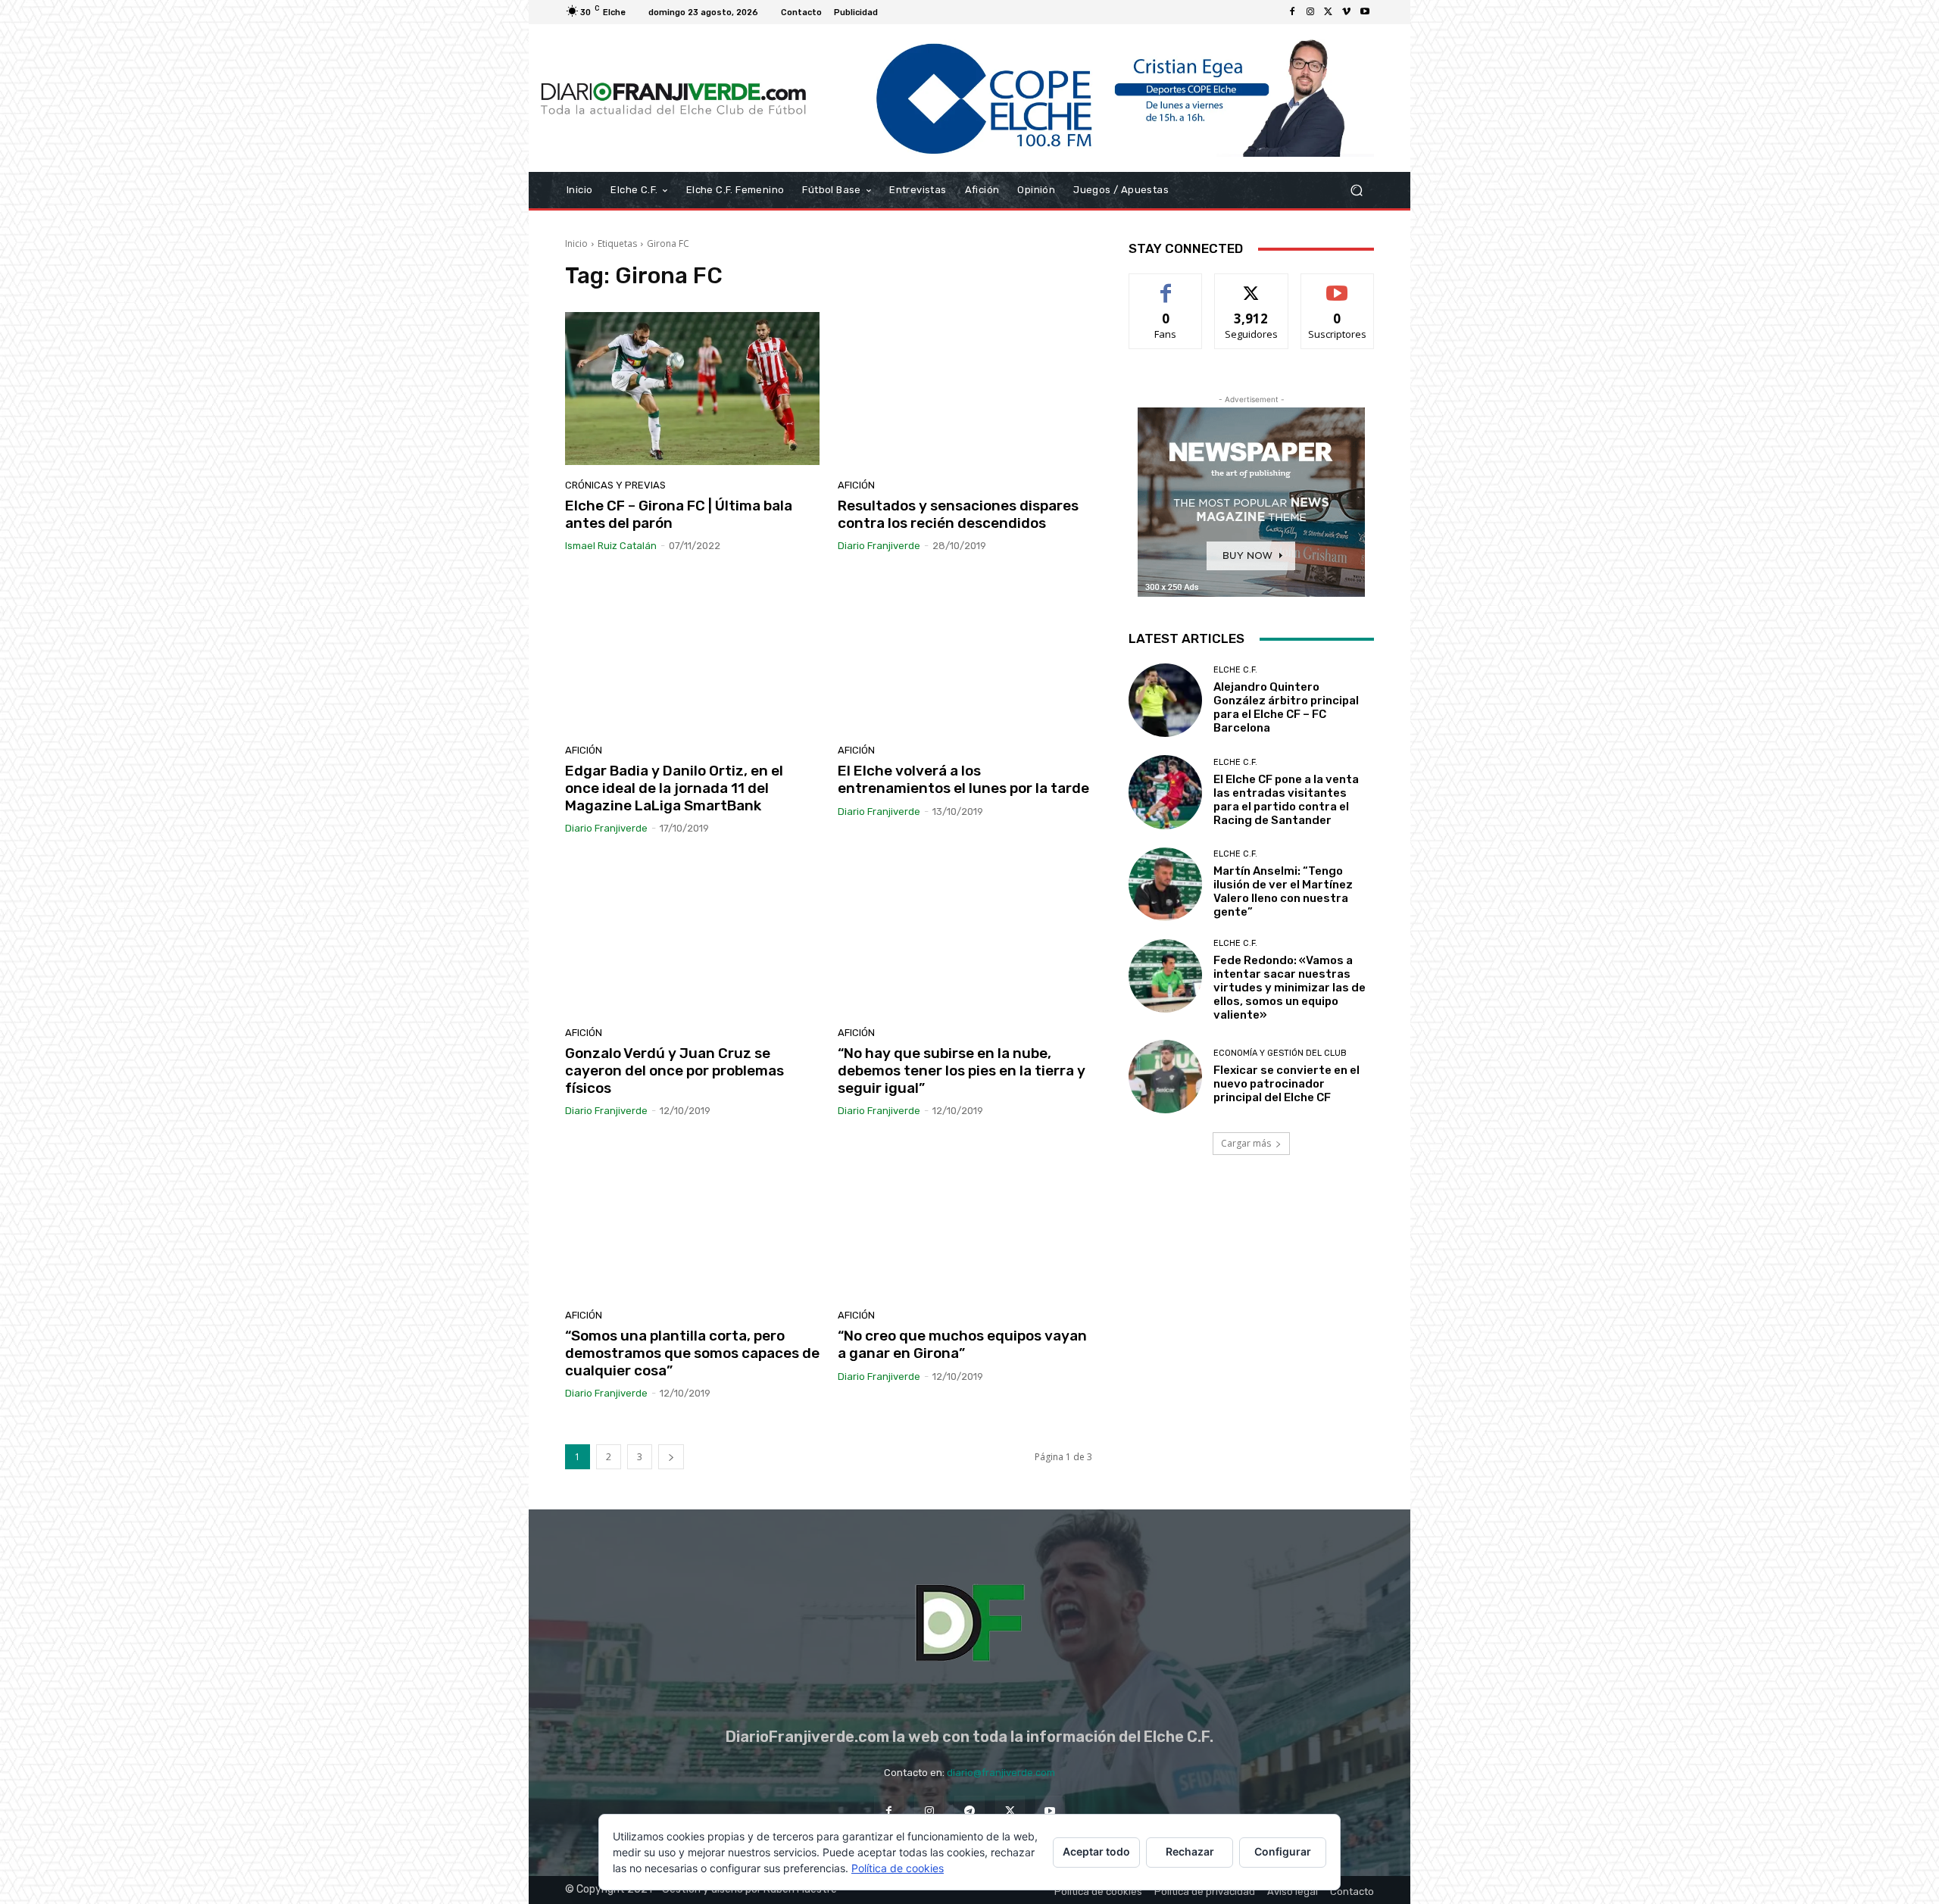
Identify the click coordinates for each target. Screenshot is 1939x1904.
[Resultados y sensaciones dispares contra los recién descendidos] (965, 389)
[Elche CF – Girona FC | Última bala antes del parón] (692, 389)
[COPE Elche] (1096, 98)
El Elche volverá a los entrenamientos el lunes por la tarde (963, 779)
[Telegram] (969, 1810)
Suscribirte (1337, 285)
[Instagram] (1310, 12)
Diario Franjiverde (879, 546)
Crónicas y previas (615, 485)
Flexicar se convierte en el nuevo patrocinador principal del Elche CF (1286, 1084)
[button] (1356, 190)
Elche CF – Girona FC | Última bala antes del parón (679, 514)
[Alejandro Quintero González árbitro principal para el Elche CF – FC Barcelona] (1165, 700)
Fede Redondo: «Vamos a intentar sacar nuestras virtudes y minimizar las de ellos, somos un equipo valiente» (1290, 988)
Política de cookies (898, 1868)
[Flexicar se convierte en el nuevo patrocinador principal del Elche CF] (1165, 1077)
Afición (856, 485)
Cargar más (1246, 1143)
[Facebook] (1292, 12)
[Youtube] (1365, 12)
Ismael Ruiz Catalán (611, 546)
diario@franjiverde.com (1001, 1773)
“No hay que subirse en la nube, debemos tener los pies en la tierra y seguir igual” (962, 1071)
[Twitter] (1329, 12)
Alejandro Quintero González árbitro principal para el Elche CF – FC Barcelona (1286, 707)
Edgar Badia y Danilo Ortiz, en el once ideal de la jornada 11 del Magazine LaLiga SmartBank (674, 788)
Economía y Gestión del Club (1280, 1053)
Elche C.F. (1235, 670)
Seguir (1252, 285)
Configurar (1283, 1851)
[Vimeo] (1347, 12)
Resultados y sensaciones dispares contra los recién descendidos (958, 514)
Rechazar (1190, 1851)
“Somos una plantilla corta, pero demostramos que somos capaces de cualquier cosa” (692, 1353)
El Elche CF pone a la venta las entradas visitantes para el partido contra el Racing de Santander (1286, 800)
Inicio (576, 243)
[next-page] (671, 1457)
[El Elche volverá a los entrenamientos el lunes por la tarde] (965, 654)
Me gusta (1166, 285)
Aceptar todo (1096, 1851)
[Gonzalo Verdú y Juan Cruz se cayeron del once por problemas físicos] (692, 936)
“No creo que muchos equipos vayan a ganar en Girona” (962, 1344)
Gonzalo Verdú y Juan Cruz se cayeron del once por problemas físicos (674, 1071)
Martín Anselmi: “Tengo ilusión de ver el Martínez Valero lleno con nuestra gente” (1283, 891)
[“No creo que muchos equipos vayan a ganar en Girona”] (965, 1219)
